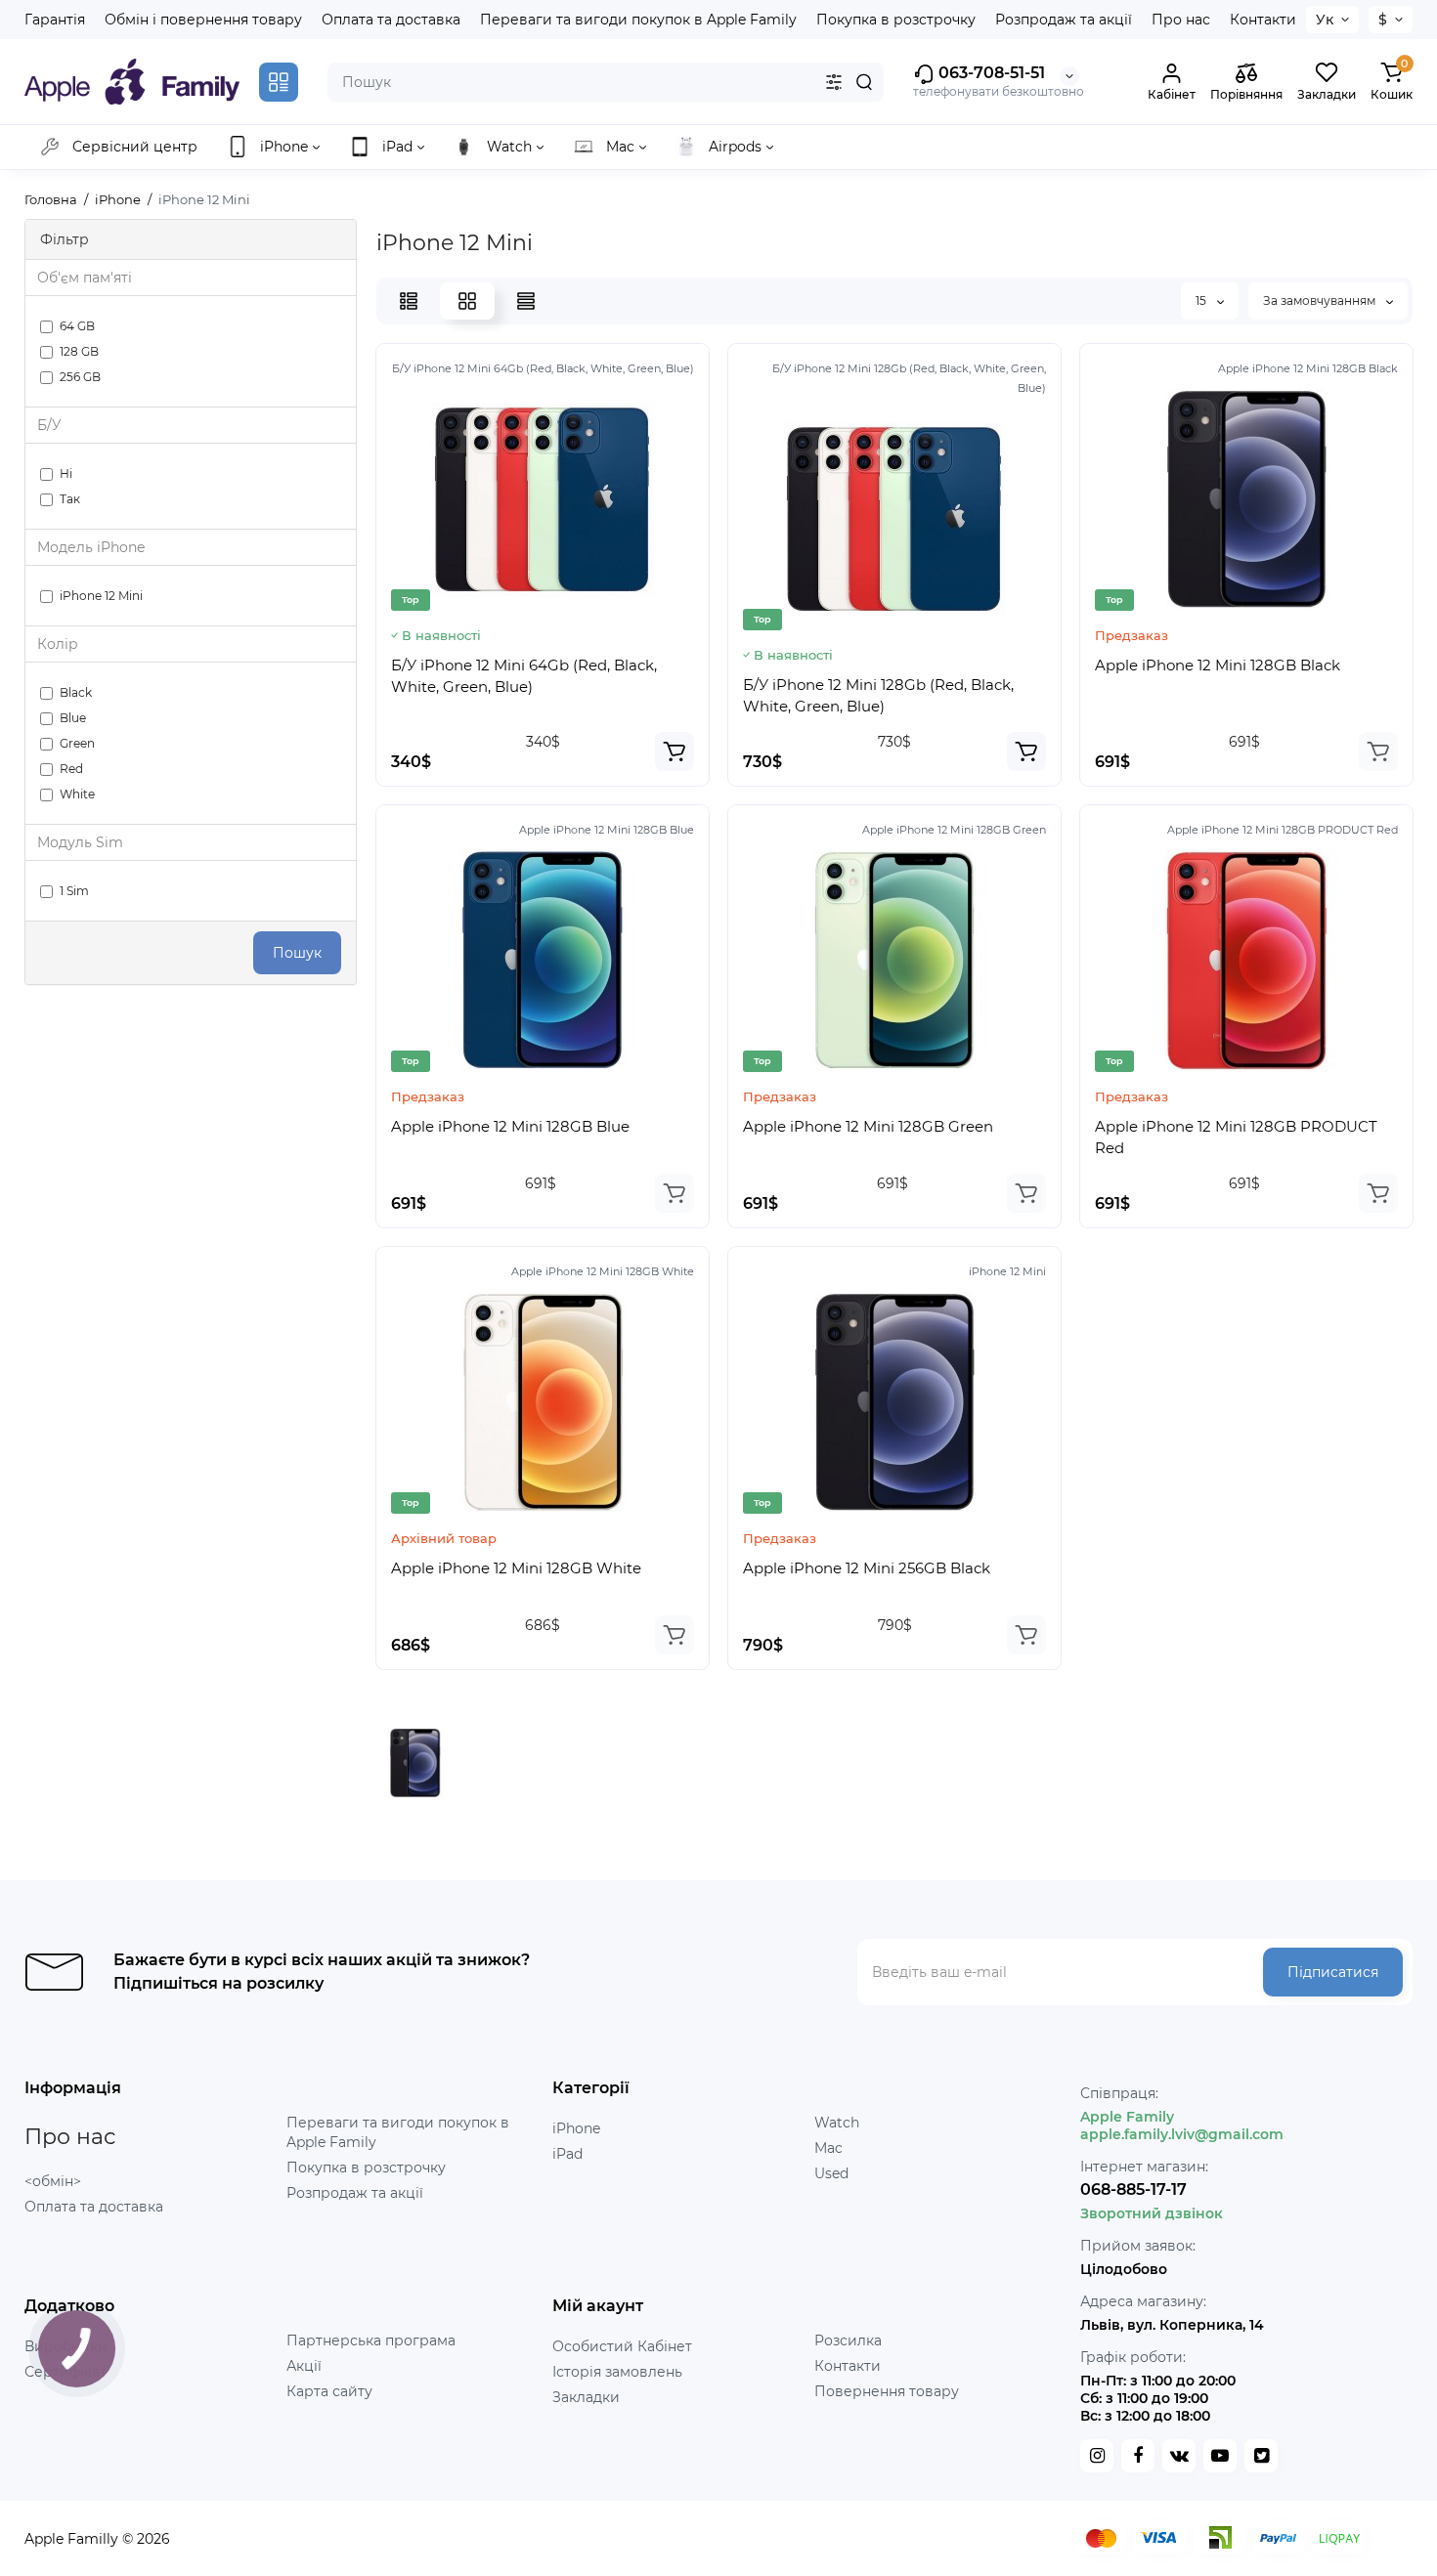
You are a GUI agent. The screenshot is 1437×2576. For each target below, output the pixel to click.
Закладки (586, 2397)
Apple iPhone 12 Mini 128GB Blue (510, 1126)
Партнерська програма (371, 2340)
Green (77, 743)
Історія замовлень (617, 2372)
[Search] (864, 82)
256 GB (80, 377)
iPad (567, 2154)
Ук (1325, 20)
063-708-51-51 (990, 73)
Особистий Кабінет (622, 2346)
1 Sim (74, 891)
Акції (304, 2366)
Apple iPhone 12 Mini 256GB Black (867, 1568)
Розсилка (848, 2340)
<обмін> (53, 2181)
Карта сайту (329, 2391)
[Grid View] (467, 301)
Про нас (1181, 20)
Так (70, 499)
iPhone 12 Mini (101, 596)
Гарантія (55, 20)
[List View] (409, 301)
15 (1202, 301)
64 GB (77, 326)
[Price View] (526, 301)
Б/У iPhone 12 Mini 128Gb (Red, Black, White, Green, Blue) (878, 695)
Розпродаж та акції (1064, 20)
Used (831, 2173)
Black (76, 692)
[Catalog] (279, 82)
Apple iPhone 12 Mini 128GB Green (868, 1126)
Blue (73, 718)
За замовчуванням (1321, 301)
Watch (837, 2123)
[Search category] (834, 82)
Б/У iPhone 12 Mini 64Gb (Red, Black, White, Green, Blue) (524, 676)
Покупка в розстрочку (896, 20)
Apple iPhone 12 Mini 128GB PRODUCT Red (1236, 1137)
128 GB (79, 351)
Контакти (1263, 20)
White (77, 794)
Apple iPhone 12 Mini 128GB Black (1218, 665)
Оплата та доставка (391, 20)
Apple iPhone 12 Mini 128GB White (516, 1568)
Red (71, 769)
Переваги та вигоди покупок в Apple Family (638, 20)
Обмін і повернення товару (203, 20)
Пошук (297, 953)
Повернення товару (887, 2391)
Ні (66, 473)
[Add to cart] (675, 751)
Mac (828, 2148)
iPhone (576, 2128)
